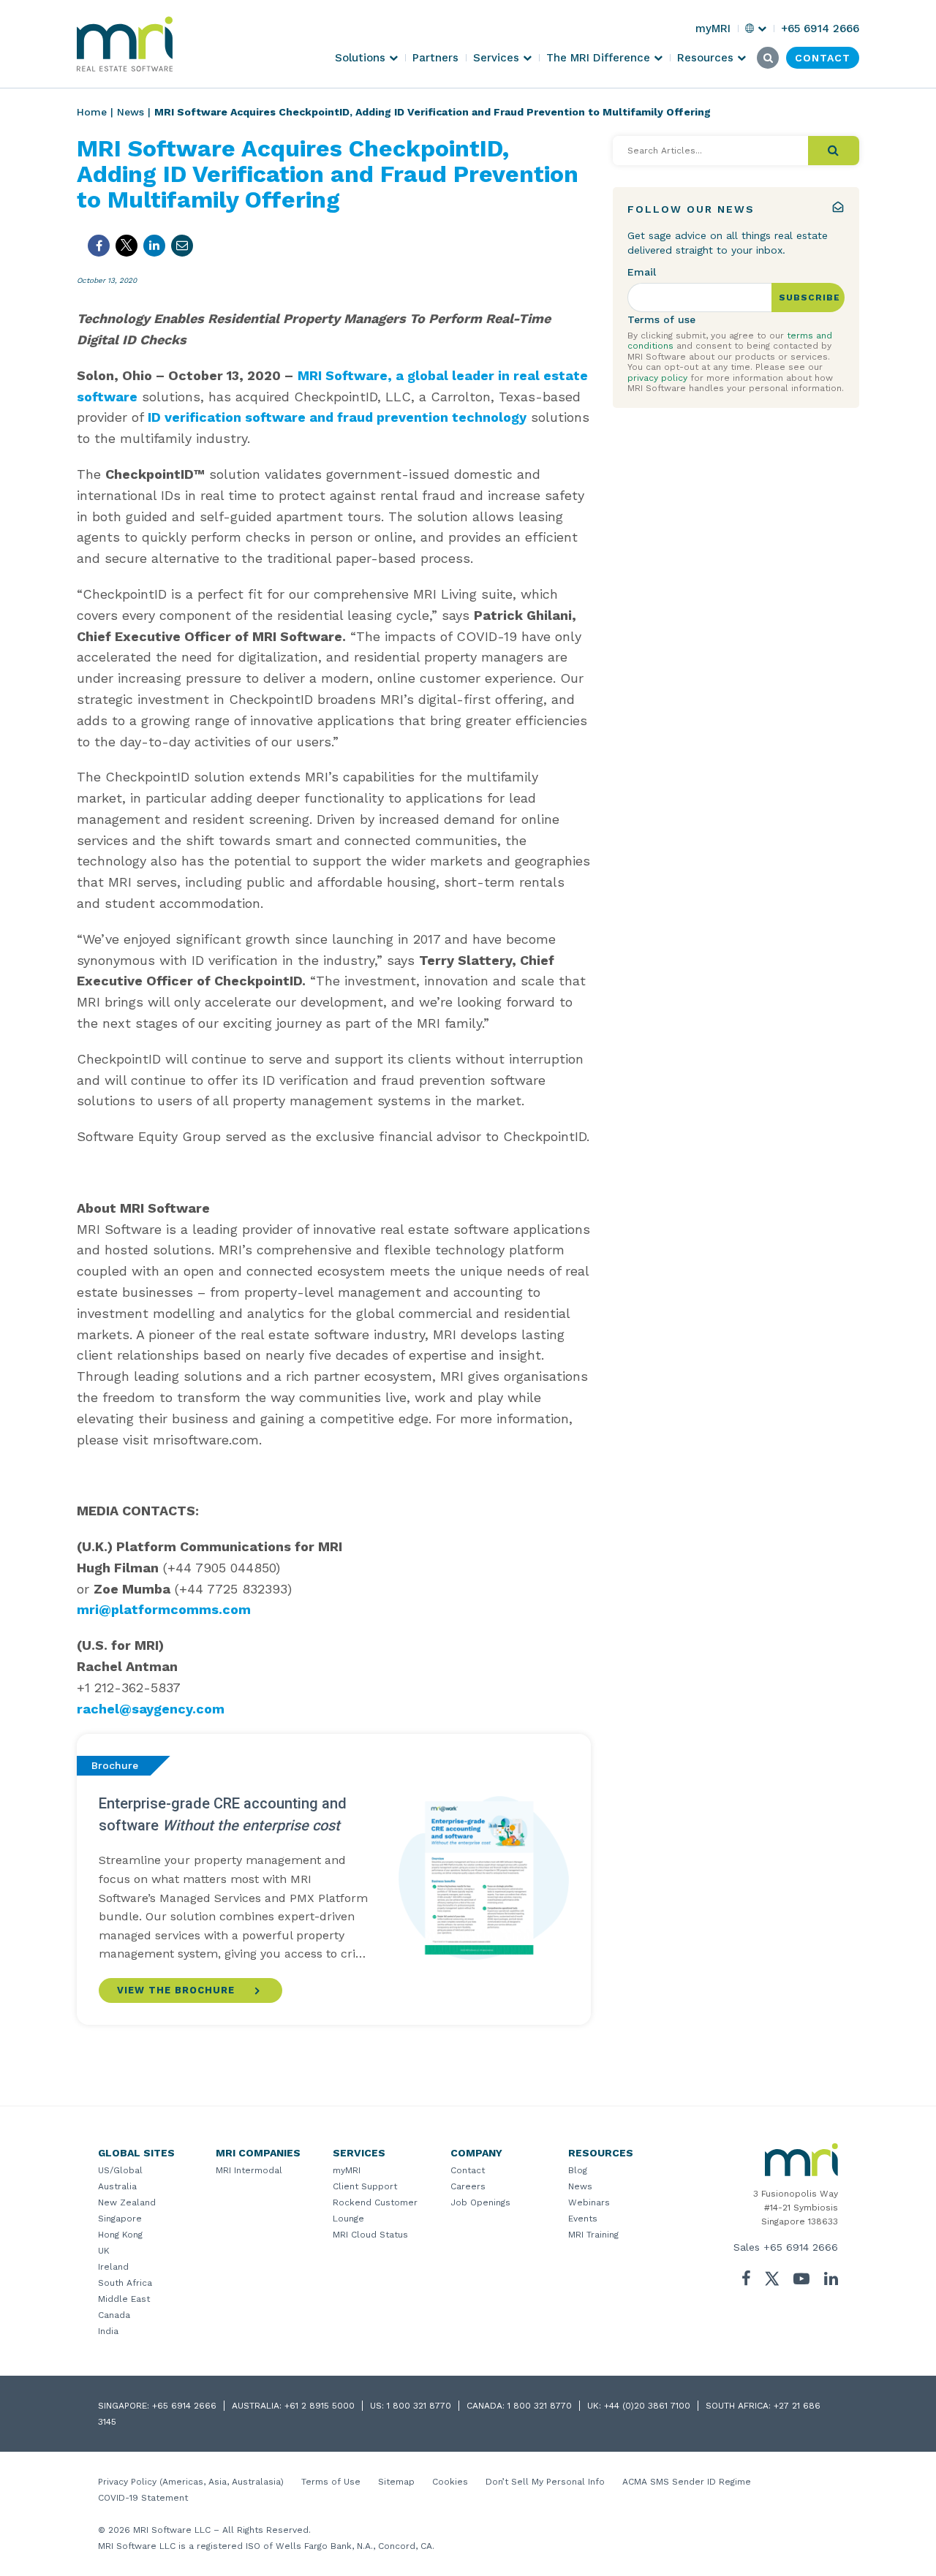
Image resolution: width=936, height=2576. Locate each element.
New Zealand (127, 2202)
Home (92, 112)
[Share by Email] (182, 246)
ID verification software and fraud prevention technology (337, 417)
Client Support (365, 2186)
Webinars (589, 2202)
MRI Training (593, 2235)
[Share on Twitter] (127, 246)
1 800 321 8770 (419, 2406)
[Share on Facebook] (99, 246)
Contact (468, 2170)
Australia (117, 2186)
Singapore (120, 2219)
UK (104, 2251)
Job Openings (480, 2202)
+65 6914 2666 (801, 2247)
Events (583, 2219)
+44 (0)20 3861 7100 (647, 2406)
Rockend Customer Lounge (375, 2211)
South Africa (125, 2283)
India (108, 2331)
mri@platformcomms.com (164, 1609)
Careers (468, 2186)
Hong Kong (120, 2235)
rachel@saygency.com (151, 1709)
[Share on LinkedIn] (154, 246)
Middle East (124, 2299)
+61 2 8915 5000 (320, 2406)
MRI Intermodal (249, 2170)
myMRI (347, 2170)
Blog (578, 2170)
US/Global (120, 2170)
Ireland (113, 2267)
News (131, 112)
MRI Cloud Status (370, 2235)
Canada (114, 2315)
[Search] (834, 151)
